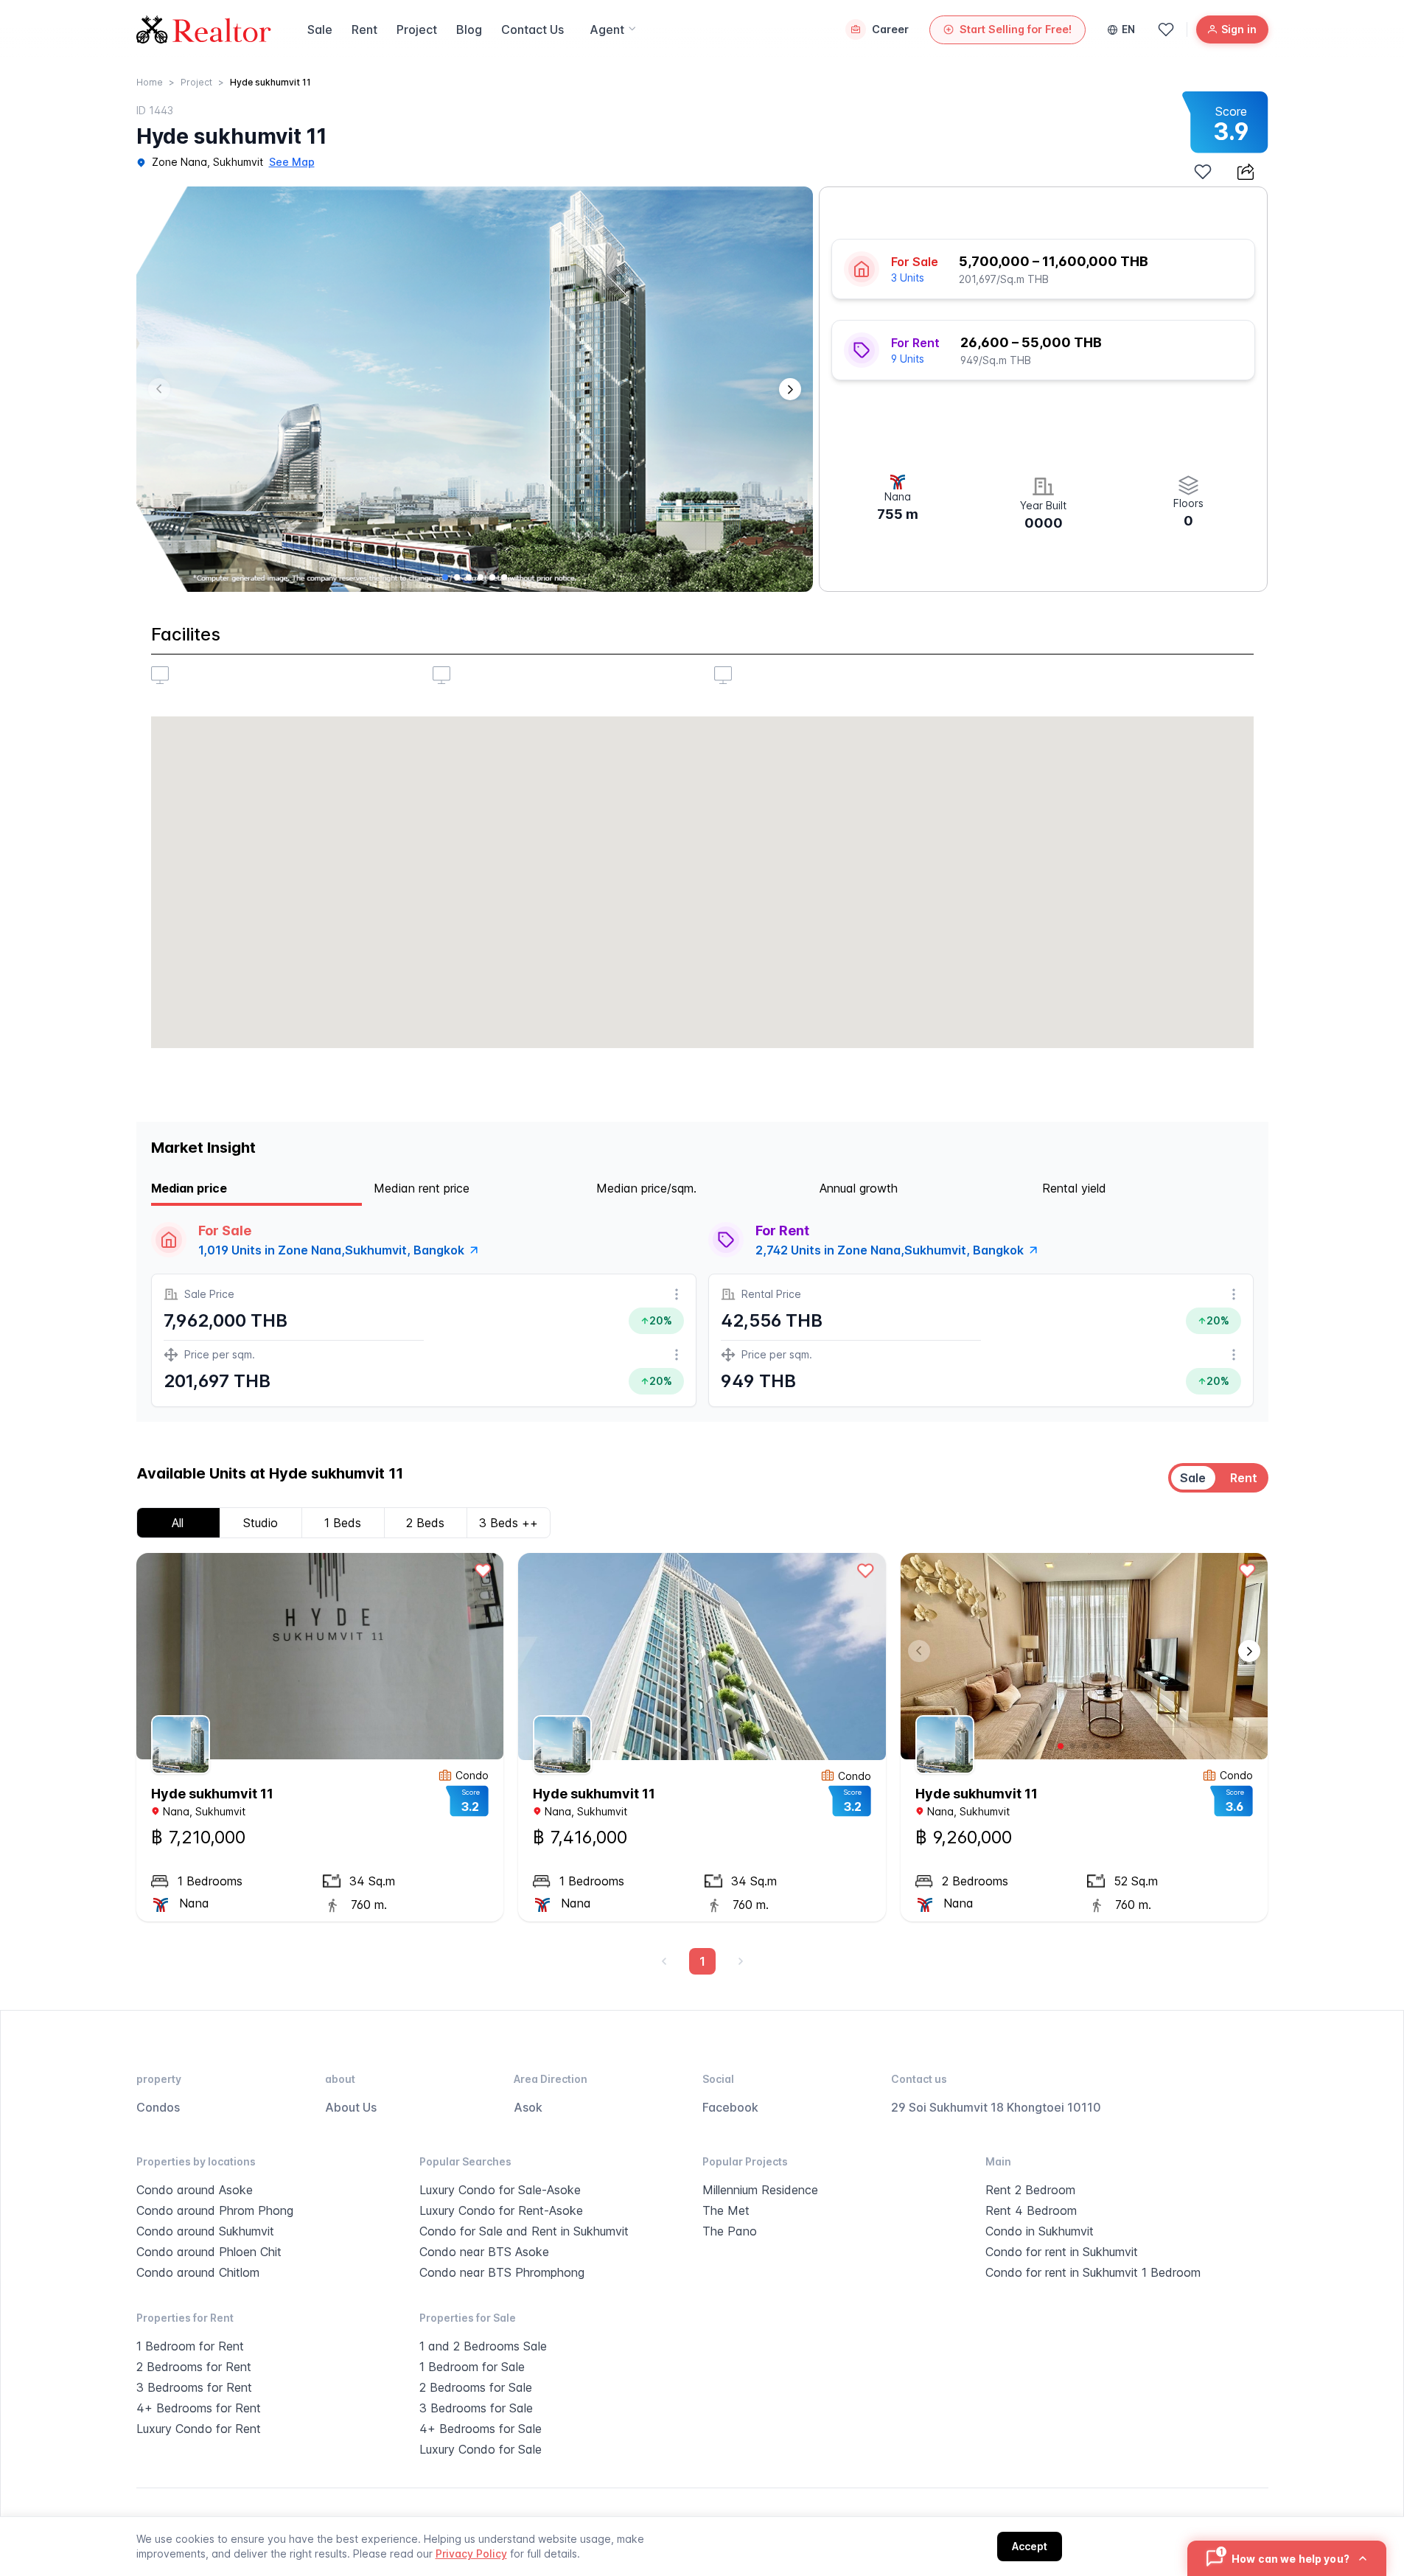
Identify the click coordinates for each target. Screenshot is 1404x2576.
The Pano (730, 2231)
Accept (1030, 2546)
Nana (176, 1811)
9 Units (908, 359)
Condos (158, 2107)
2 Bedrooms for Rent (194, 2367)
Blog (469, 29)
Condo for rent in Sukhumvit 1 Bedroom (1093, 2272)
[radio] (1193, 1478)
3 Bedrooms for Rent (194, 2387)
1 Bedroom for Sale (472, 2367)
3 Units (908, 278)
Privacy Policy (471, 2554)
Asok (528, 2107)
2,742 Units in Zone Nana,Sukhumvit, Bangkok (890, 1250)
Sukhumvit (238, 162)
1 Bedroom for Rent (190, 2346)
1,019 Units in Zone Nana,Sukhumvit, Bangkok (331, 1250)
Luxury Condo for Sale (481, 2449)
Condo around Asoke (195, 2190)
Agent (607, 29)
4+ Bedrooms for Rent (199, 2408)
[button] (790, 389)
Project (417, 29)
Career (890, 29)
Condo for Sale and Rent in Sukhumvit (524, 2231)
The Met (726, 2210)
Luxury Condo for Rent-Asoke (501, 2210)
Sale (320, 29)
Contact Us (532, 29)
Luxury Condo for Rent (199, 2429)
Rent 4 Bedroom (1031, 2210)
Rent (364, 29)
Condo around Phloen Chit (209, 2252)
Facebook (730, 2107)
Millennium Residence (760, 2190)
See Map (292, 162)
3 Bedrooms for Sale (476, 2408)
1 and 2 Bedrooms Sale (483, 2346)
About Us (351, 2107)
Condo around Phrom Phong (215, 2210)
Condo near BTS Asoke (484, 2252)
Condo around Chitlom (198, 2272)
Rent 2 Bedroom (1030, 2190)
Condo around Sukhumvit (205, 2231)
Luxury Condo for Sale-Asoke (500, 2190)
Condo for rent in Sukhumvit (1062, 2252)
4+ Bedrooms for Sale (481, 2429)
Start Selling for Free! (1016, 29)
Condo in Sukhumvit (1040, 2231)
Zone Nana (179, 162)
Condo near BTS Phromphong (502, 2272)
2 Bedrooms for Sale (476, 2387)
